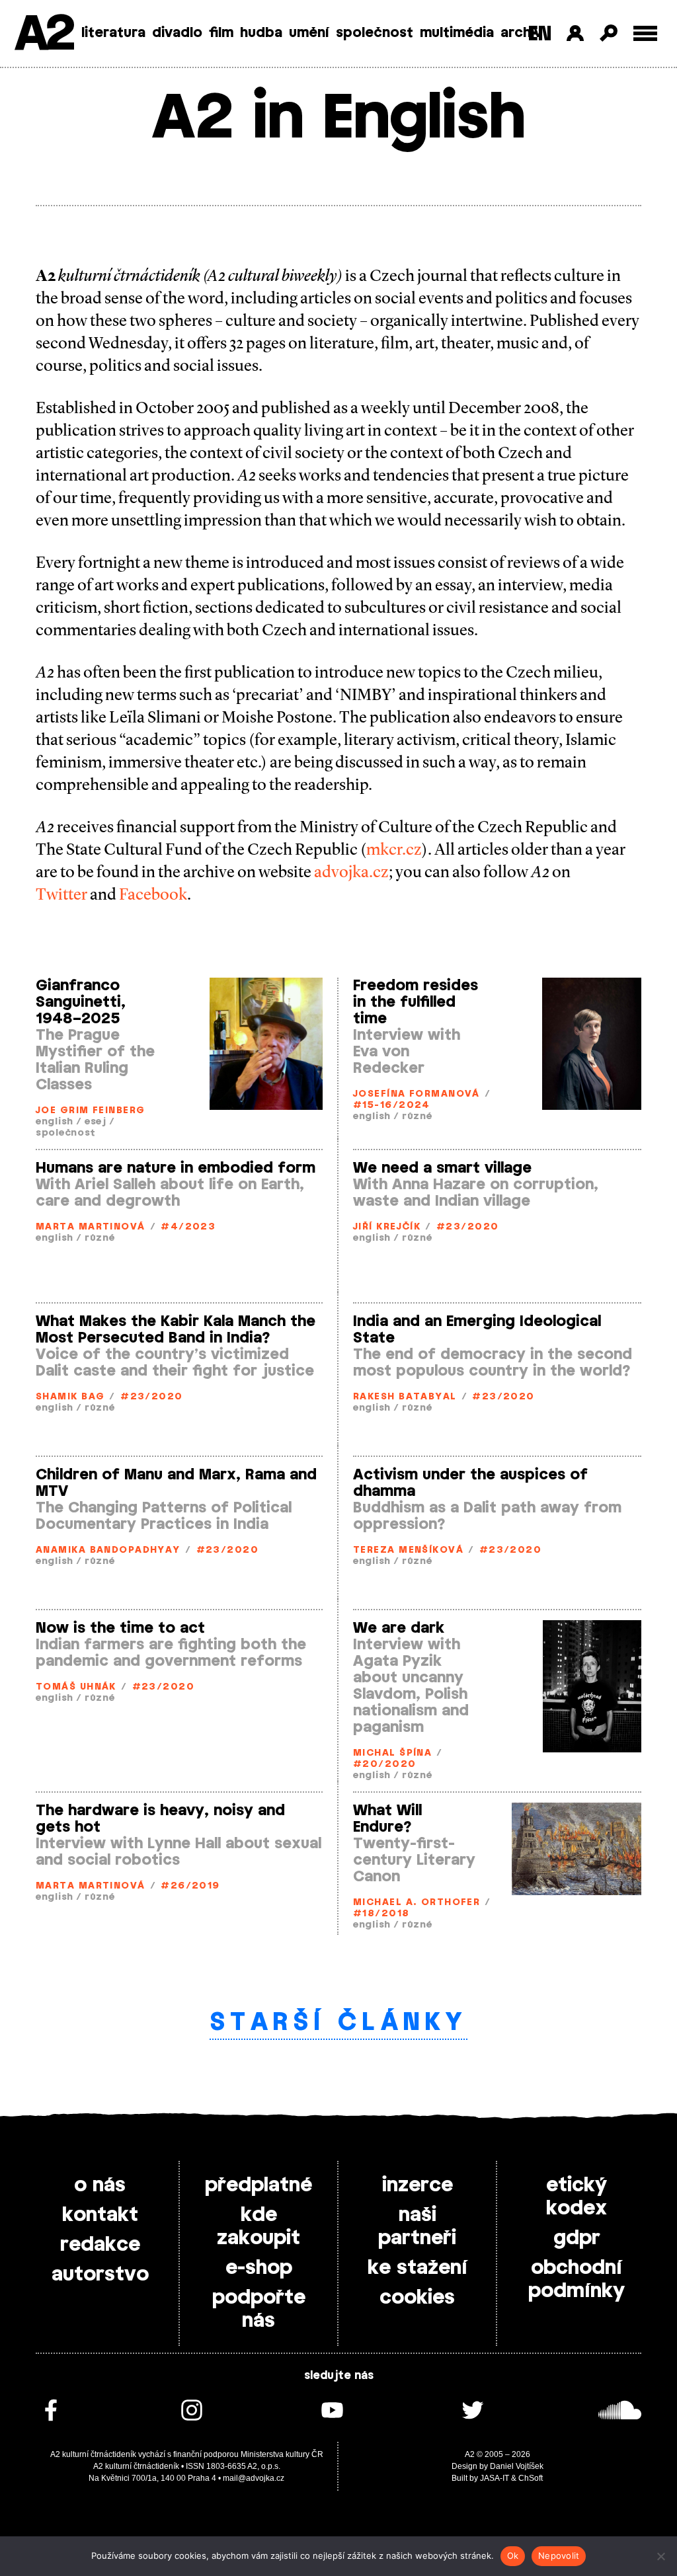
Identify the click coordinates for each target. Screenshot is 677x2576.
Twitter (61, 894)
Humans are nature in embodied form (176, 1168)
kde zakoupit (259, 2227)
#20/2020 (385, 1765)
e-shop (259, 2268)
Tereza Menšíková (408, 1550)
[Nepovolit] (660, 2556)
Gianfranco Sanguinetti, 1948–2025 (81, 1002)
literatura (113, 33)
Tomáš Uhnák (76, 1687)
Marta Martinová (91, 1227)
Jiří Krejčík (387, 1227)
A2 (43, 35)
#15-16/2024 (392, 1106)
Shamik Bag (70, 1397)
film (221, 33)
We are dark (399, 1628)
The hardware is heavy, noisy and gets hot (160, 1819)
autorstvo (100, 2275)
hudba (261, 33)
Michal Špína (392, 1753)
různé (417, 1117)
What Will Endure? (387, 1819)
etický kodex (577, 2197)
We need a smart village (442, 1168)
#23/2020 (468, 1227)
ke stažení (418, 2268)
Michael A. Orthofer (417, 1903)
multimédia (457, 33)
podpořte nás (259, 2309)
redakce (100, 2245)
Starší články (339, 2023)
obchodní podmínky (577, 2280)
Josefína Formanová (417, 1094)
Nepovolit (559, 2556)
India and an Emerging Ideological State (477, 1330)
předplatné (259, 2185)
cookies (417, 2298)
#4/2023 (188, 1227)
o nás (100, 2185)
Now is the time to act (120, 1628)
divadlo (177, 33)
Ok (513, 2556)
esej (96, 1122)
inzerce (418, 2185)
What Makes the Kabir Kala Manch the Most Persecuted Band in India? (176, 1330)
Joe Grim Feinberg (90, 1111)
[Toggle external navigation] (646, 33)
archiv (521, 33)
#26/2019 (190, 1886)
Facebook (153, 894)
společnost (375, 33)
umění (309, 33)
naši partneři (417, 2227)
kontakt (100, 2215)
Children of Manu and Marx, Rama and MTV (176, 1483)
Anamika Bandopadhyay (108, 1550)
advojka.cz (351, 872)
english (55, 1122)
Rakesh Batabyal (405, 1397)
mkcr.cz (394, 849)
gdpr (577, 2238)
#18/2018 (381, 1914)
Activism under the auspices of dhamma (470, 1483)
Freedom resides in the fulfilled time (416, 1002)
